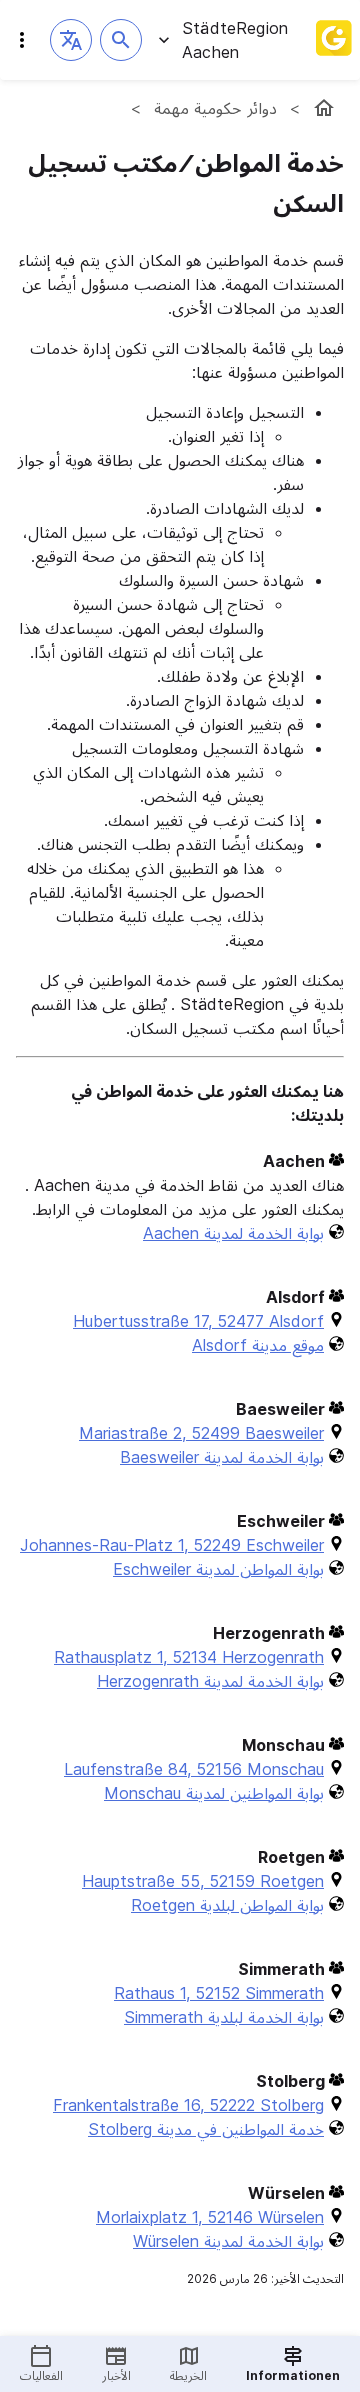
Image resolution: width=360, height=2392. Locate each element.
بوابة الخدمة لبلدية (224, 2017)
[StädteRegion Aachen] (324, 108)
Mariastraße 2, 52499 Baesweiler (201, 1433)
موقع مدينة (258, 1345)
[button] (71, 40)
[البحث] (121, 40)
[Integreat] (334, 40)
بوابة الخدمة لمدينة (233, 1233)
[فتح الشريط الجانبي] (22, 40)
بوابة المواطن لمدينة (218, 1569)
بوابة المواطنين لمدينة (214, 1793)
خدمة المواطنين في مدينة (206, 2129)
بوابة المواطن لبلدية (227, 1905)
